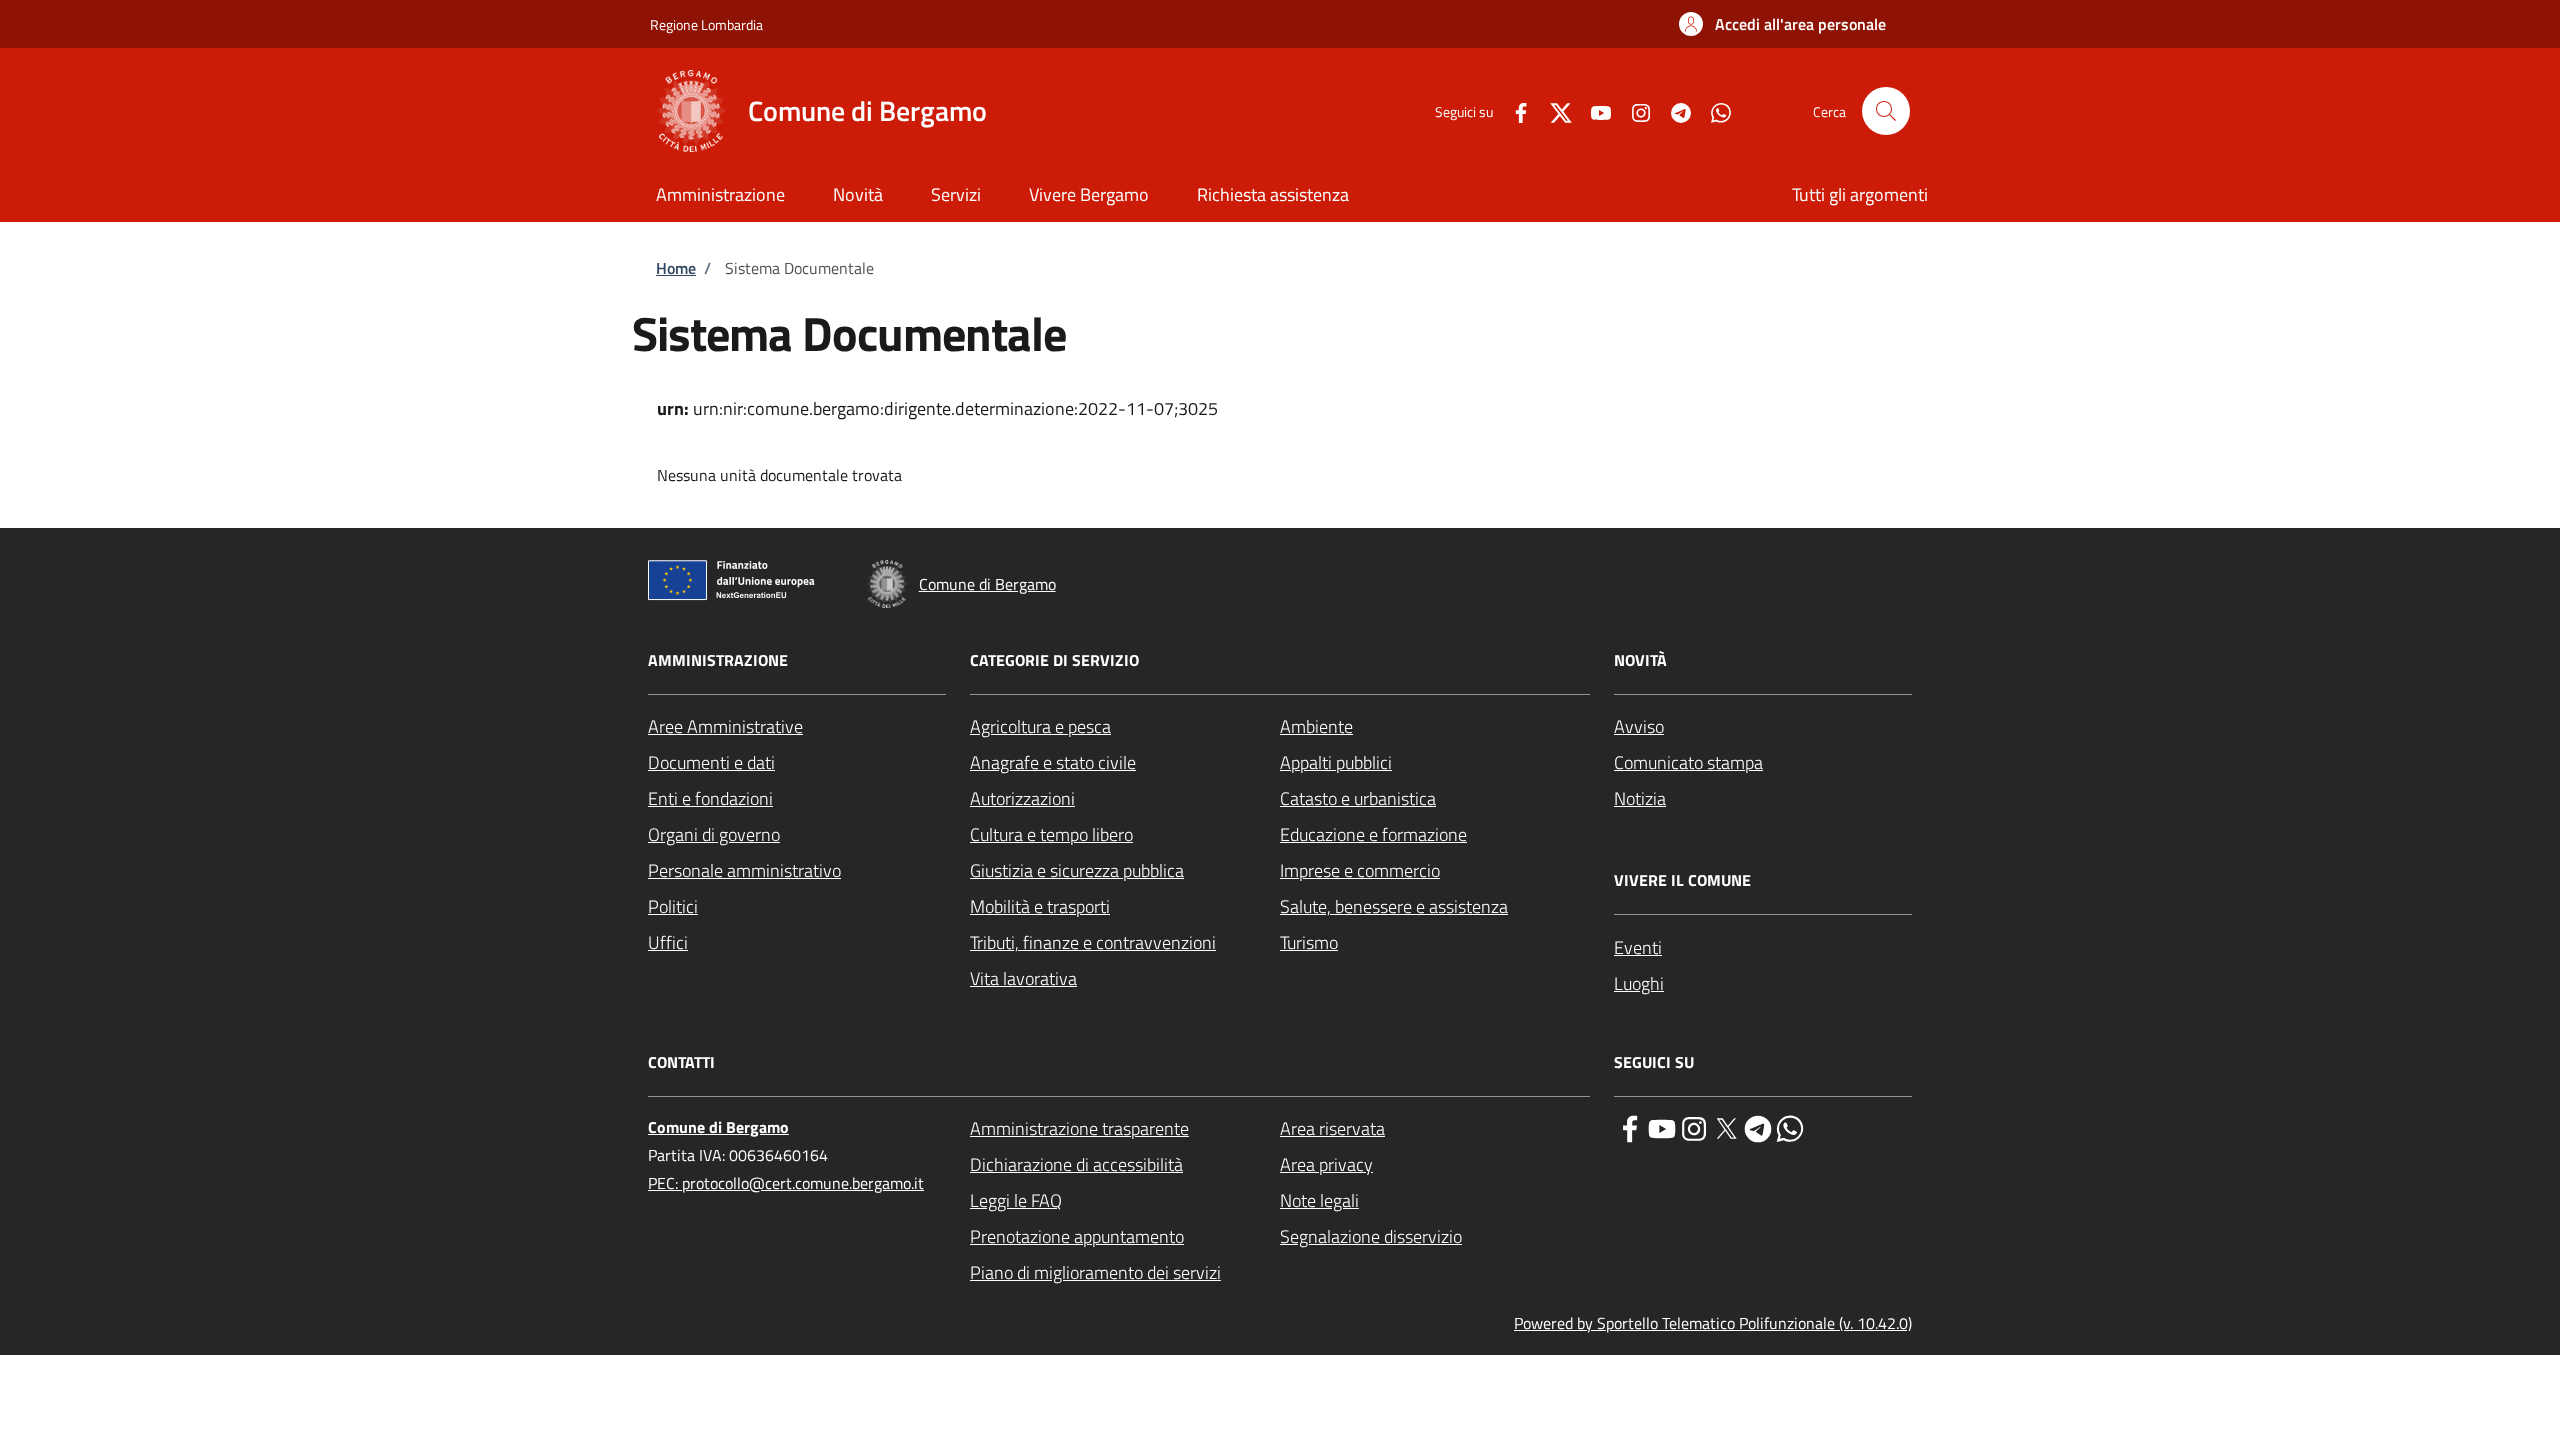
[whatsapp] (1790, 1127)
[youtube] (1662, 1127)
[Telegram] (1673, 110)
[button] (1782, 24)
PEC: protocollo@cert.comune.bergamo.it (786, 1183)
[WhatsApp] (1713, 110)
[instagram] (1694, 1127)
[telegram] (1758, 1127)
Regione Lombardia (706, 24)
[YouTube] (1593, 110)
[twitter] (1726, 1127)
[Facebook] (1513, 110)
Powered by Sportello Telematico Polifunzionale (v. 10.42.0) (1713, 1323)
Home (676, 268)
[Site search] (1886, 111)
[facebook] (1630, 1127)
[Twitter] (1553, 110)
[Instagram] (1633, 110)
